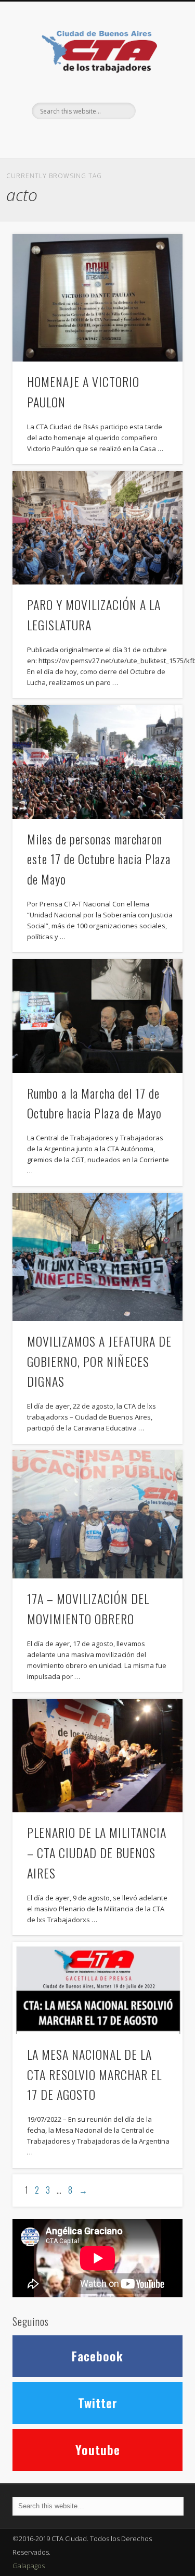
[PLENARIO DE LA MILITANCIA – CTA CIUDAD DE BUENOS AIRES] (97, 1756)
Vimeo (118, 137)
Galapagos (29, 2566)
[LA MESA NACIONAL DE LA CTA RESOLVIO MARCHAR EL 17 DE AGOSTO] (97, 1988)
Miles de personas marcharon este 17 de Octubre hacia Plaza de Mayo (99, 859)
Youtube (98, 2449)
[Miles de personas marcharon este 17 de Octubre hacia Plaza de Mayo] (97, 762)
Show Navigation (158, 93)
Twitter (96, 137)
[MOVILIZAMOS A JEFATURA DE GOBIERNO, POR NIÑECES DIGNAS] (97, 1257)
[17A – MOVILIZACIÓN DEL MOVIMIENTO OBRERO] (97, 1514)
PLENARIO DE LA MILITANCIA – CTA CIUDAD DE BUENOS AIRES (97, 1852)
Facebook (75, 137)
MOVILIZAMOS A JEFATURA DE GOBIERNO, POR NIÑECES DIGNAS (99, 1361)
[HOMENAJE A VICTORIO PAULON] (97, 298)
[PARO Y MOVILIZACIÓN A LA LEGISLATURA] (97, 528)
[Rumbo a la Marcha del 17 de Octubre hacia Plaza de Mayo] (97, 1016)
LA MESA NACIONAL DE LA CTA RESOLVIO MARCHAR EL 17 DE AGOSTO (94, 2074)
